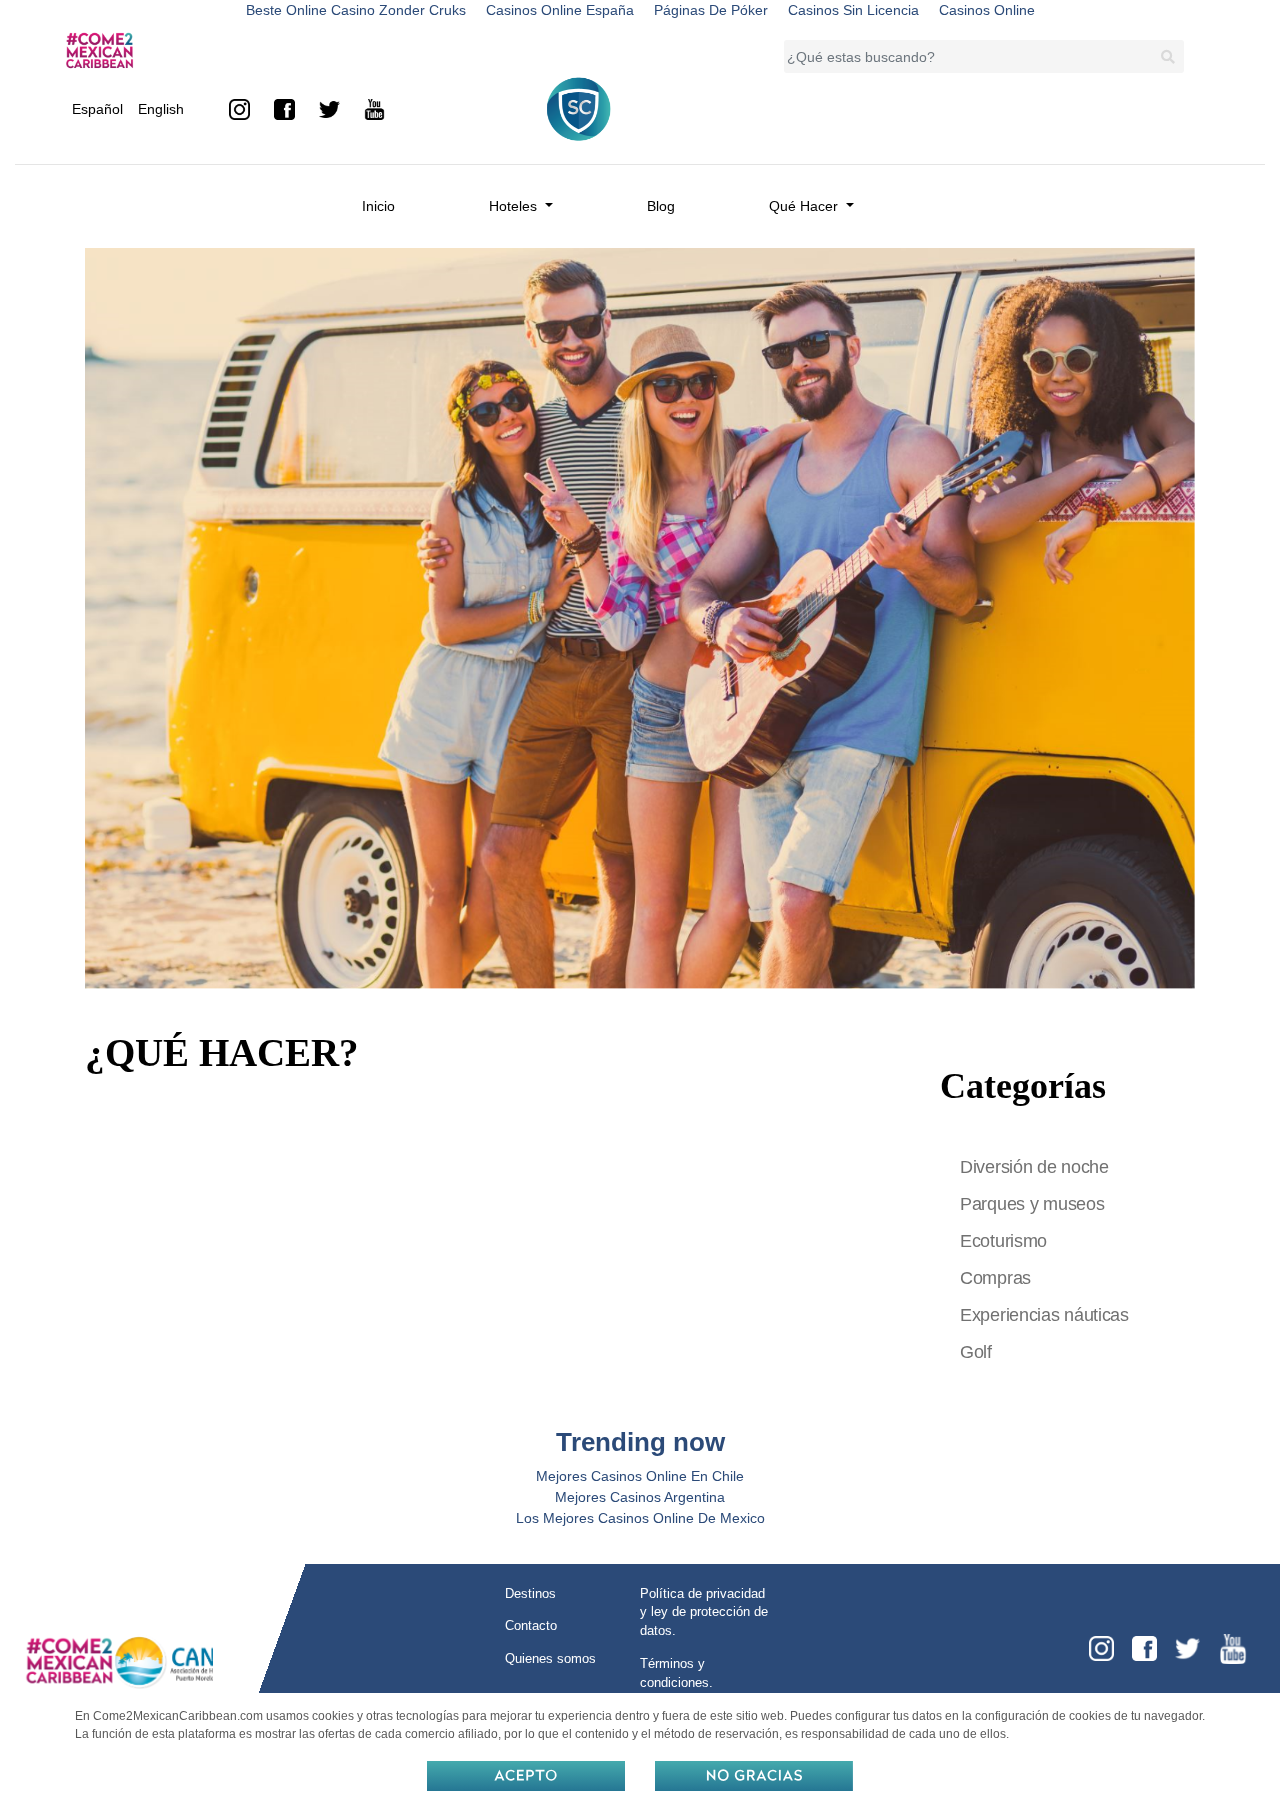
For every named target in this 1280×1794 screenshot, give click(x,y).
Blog (661, 206)
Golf (976, 1352)
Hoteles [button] (515, 206)
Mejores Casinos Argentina (640, 1497)
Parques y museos (1032, 1204)
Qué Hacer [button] (805, 206)
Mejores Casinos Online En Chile (640, 1476)
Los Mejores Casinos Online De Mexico (640, 1518)
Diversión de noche (1034, 1167)
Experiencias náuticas (1044, 1315)
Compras (995, 1278)
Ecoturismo (1003, 1241)
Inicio (378, 206)
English (161, 109)
